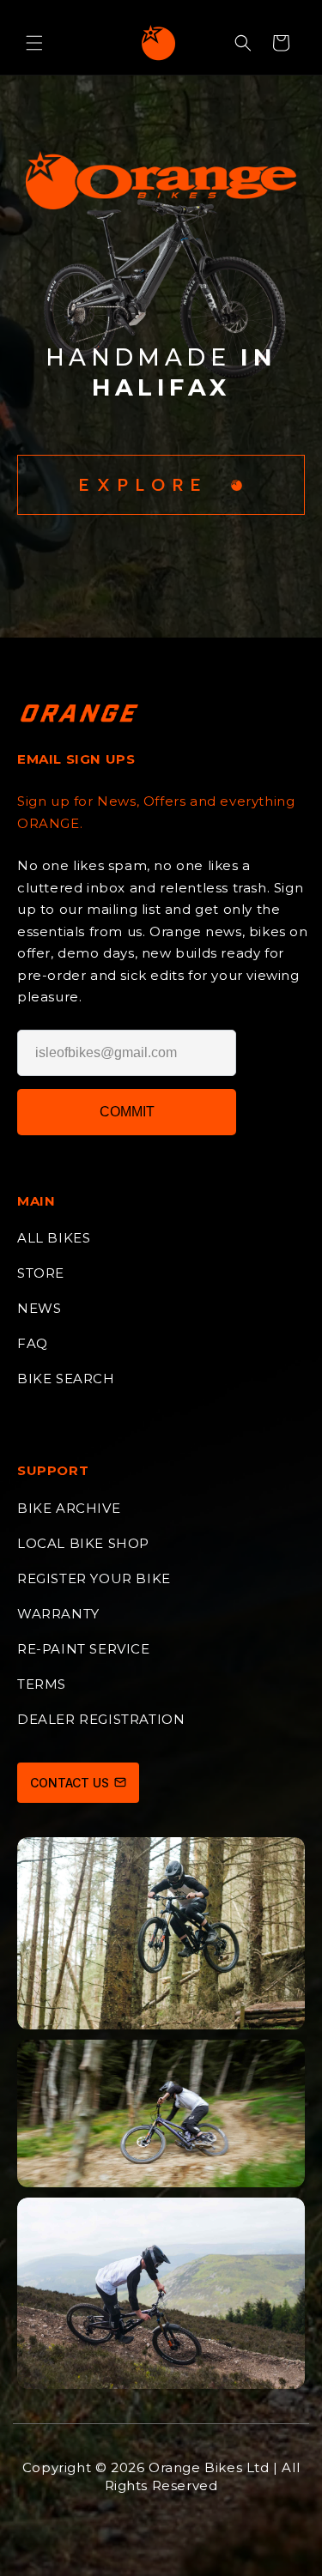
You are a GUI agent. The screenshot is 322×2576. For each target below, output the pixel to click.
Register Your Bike (94, 1578)
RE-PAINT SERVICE (84, 1649)
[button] (34, 43)
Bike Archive (69, 1508)
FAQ (33, 1343)
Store (41, 1273)
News (39, 1308)
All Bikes (54, 1238)
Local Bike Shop (83, 1543)
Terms (42, 1684)
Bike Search (66, 1379)
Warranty (58, 1614)
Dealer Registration (101, 1719)
